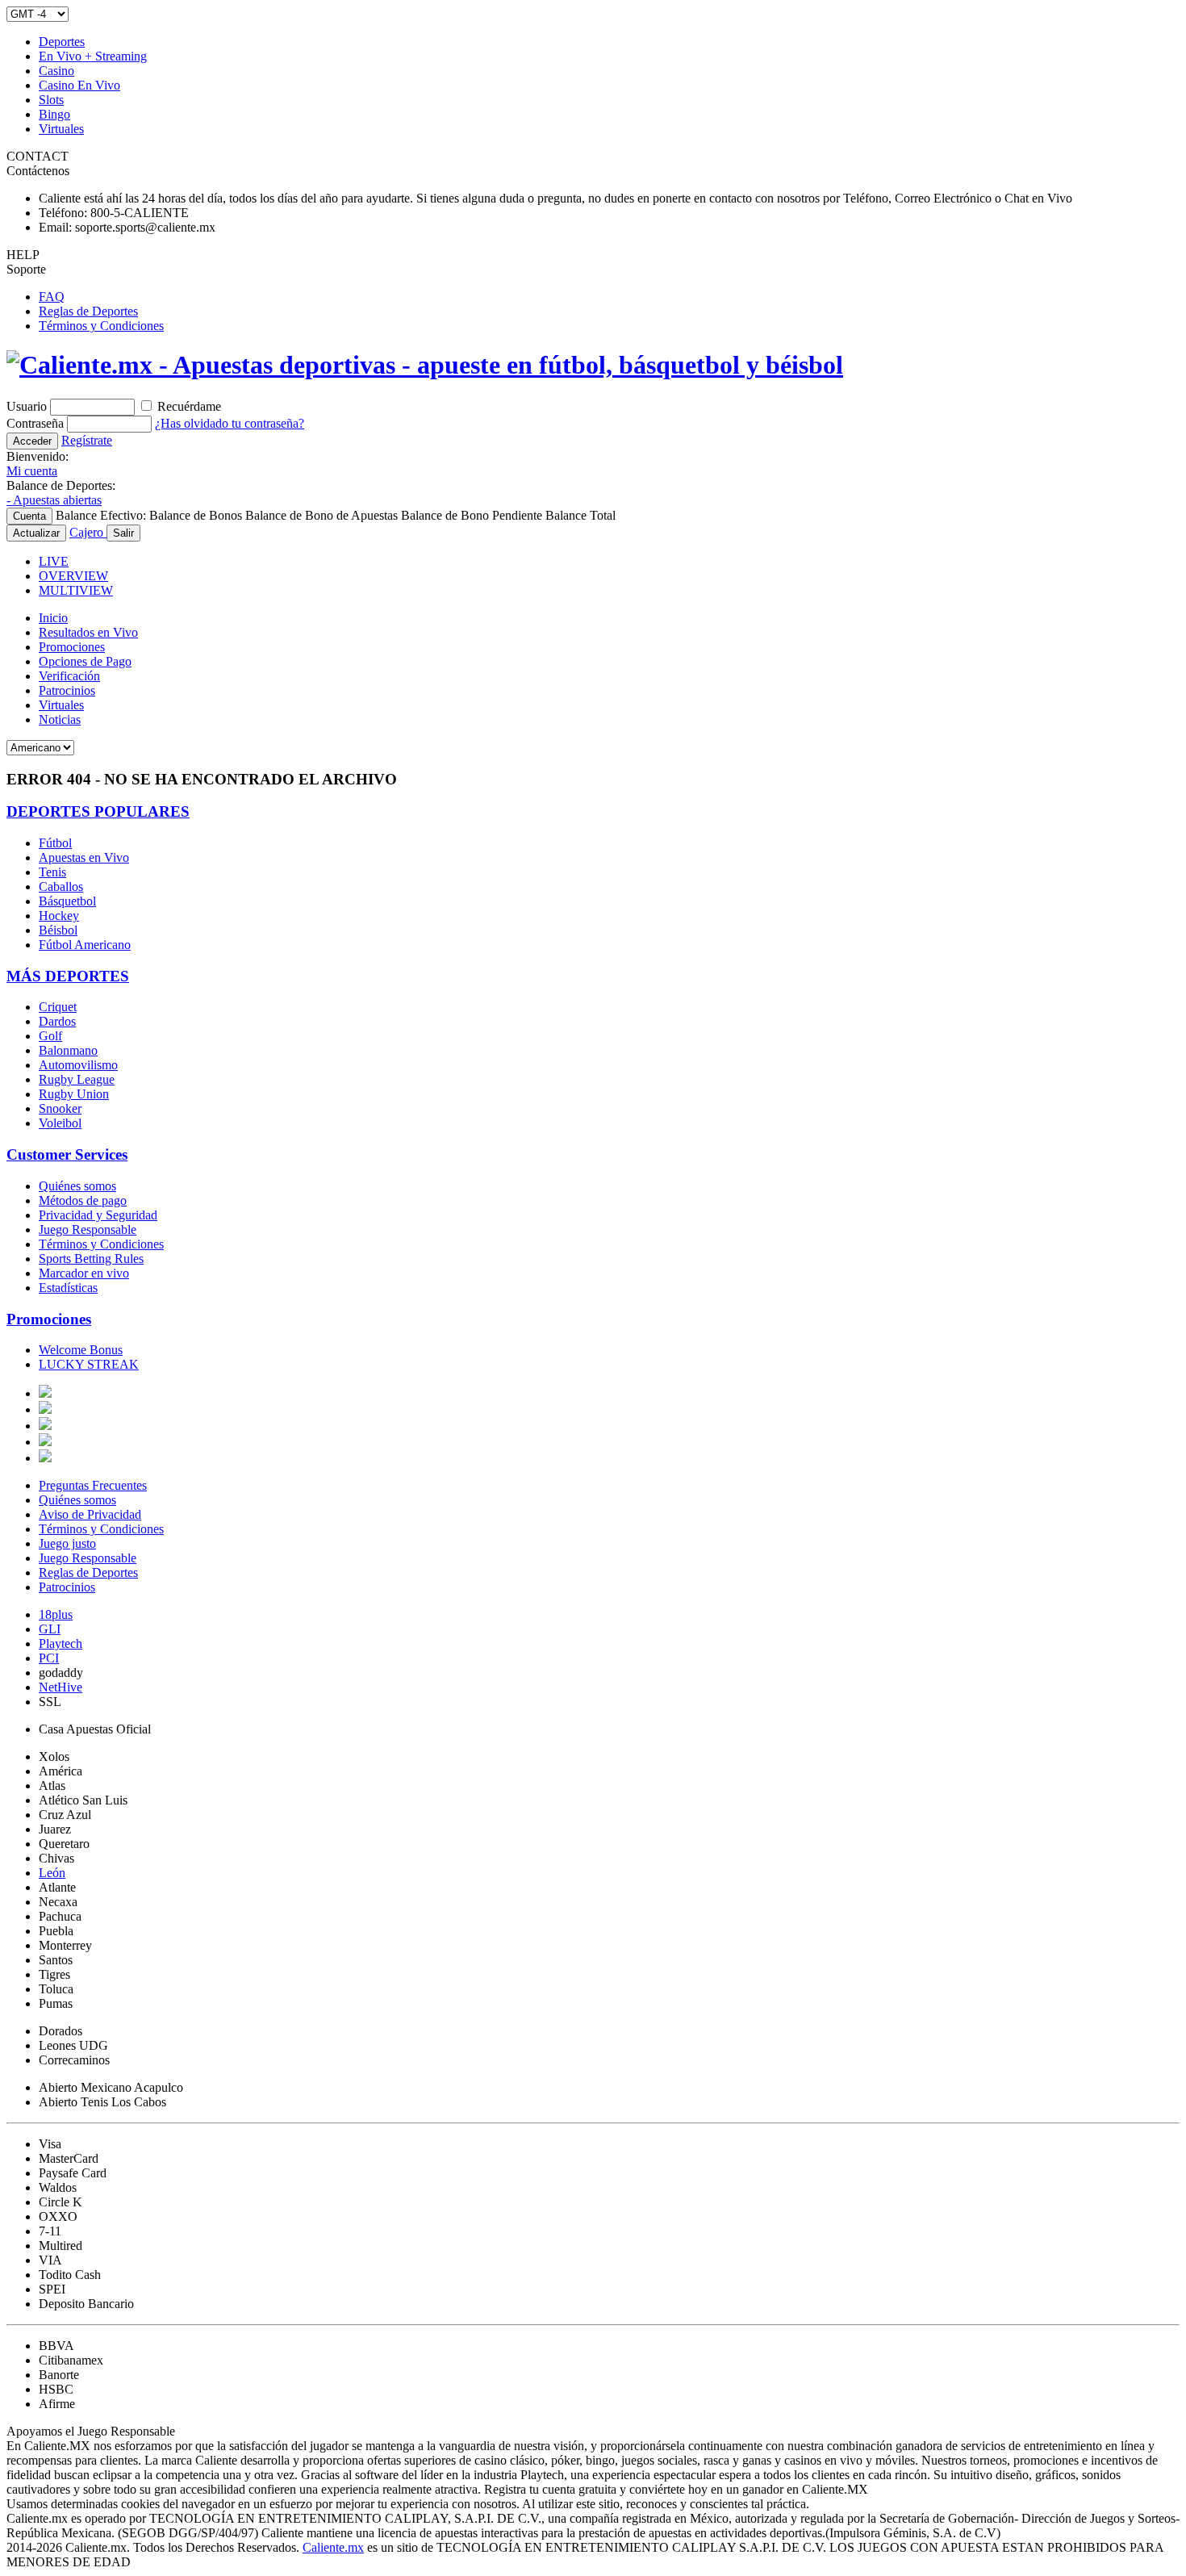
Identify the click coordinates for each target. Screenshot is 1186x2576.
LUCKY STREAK (89, 1364)
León (52, 1873)
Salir (123, 533)
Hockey (59, 916)
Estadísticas (68, 1288)
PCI (49, 1658)
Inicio (53, 618)
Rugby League (77, 1079)
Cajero (88, 532)
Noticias (60, 719)
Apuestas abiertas (54, 500)
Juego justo (67, 1543)
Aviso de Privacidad (90, 1514)
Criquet (58, 1007)
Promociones (72, 647)
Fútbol (55, 843)
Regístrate (87, 440)
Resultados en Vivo (88, 632)
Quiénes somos (77, 1186)
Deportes (62, 42)
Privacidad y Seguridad (98, 1215)
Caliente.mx (333, 2547)
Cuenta (29, 516)
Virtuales (61, 129)
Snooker (60, 1108)
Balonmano (68, 1050)
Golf (50, 1036)
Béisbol (58, 930)
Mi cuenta (32, 471)
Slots (51, 100)
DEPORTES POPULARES (98, 811)
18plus (56, 1614)
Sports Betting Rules (91, 1259)
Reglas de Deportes (88, 311)
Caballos (61, 887)
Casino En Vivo (79, 85)
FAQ (52, 297)
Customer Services (67, 1154)
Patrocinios (67, 690)
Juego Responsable (88, 1229)
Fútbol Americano (85, 945)
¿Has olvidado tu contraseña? (230, 423)
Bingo (54, 114)
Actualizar (36, 533)
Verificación (69, 676)
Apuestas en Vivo (84, 857)
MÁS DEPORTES (68, 976)
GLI (50, 1629)
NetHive (61, 1687)
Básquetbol (67, 901)
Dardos (57, 1021)
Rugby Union (74, 1094)
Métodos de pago (83, 1200)
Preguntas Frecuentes (93, 1485)
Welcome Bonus (81, 1350)
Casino (56, 71)
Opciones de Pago (85, 661)
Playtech (61, 1643)
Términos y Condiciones (101, 326)
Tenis (52, 872)
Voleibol (60, 1123)
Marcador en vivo (84, 1273)
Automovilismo (78, 1065)
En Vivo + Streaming (93, 56)
